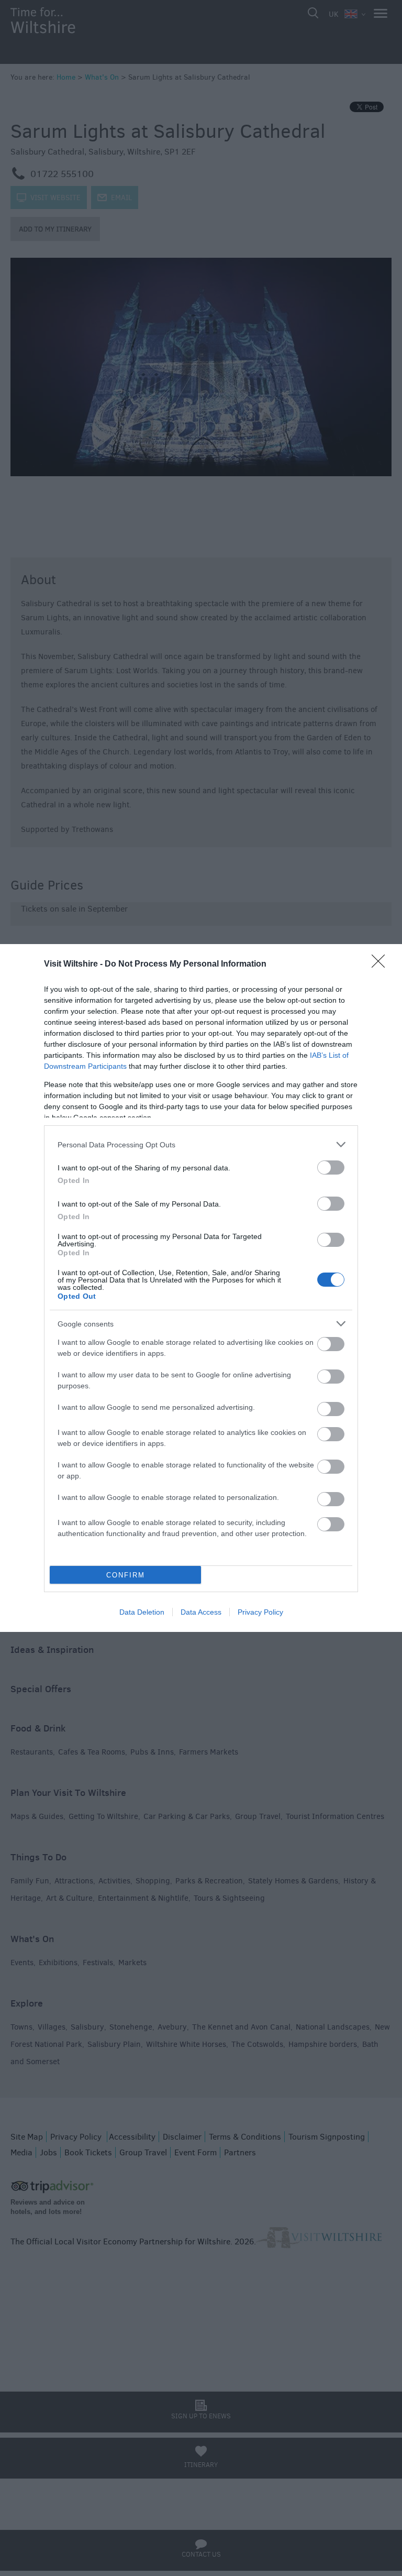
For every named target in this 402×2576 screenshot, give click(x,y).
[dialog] (201, 1288)
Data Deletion (142, 1612)
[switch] (331, 1168)
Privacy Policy (260, 1612)
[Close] (382, 964)
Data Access (201, 1612)
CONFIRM (126, 1575)
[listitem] (201, 1144)
